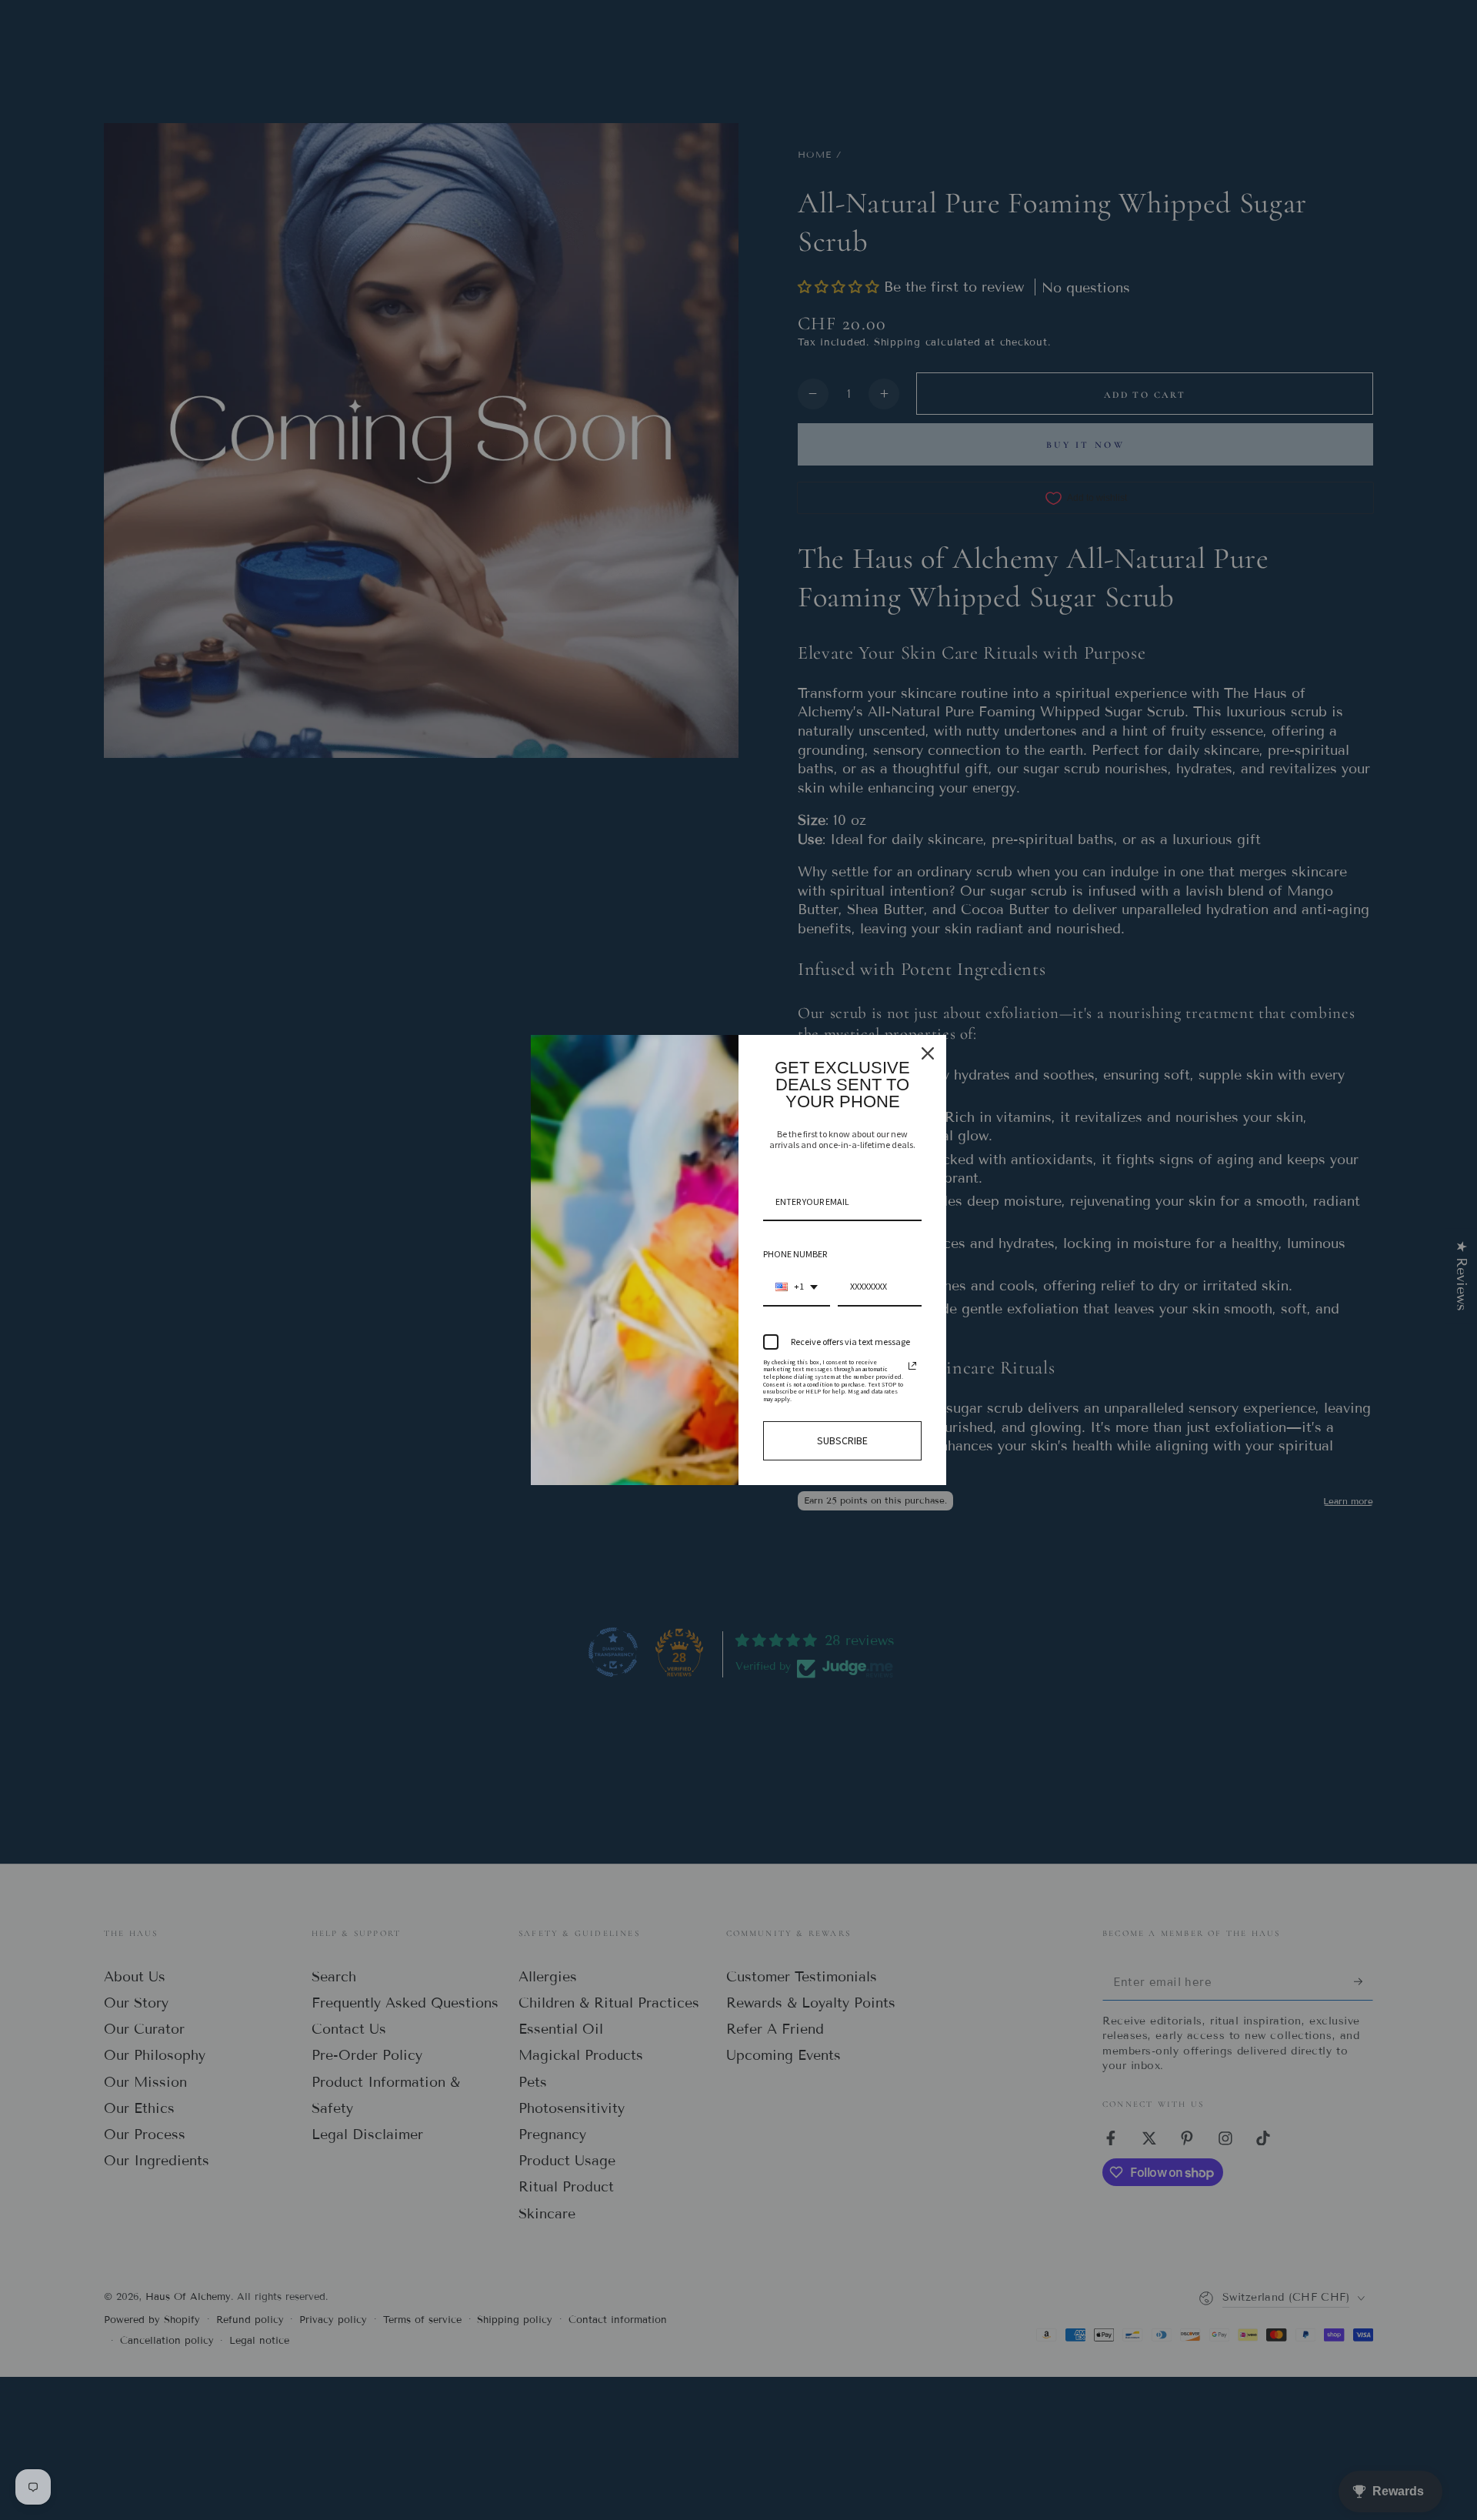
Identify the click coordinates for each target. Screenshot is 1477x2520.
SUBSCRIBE (842, 1440)
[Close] (928, 1053)
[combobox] (797, 1287)
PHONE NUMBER (795, 1254)
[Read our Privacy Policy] (912, 1366)
